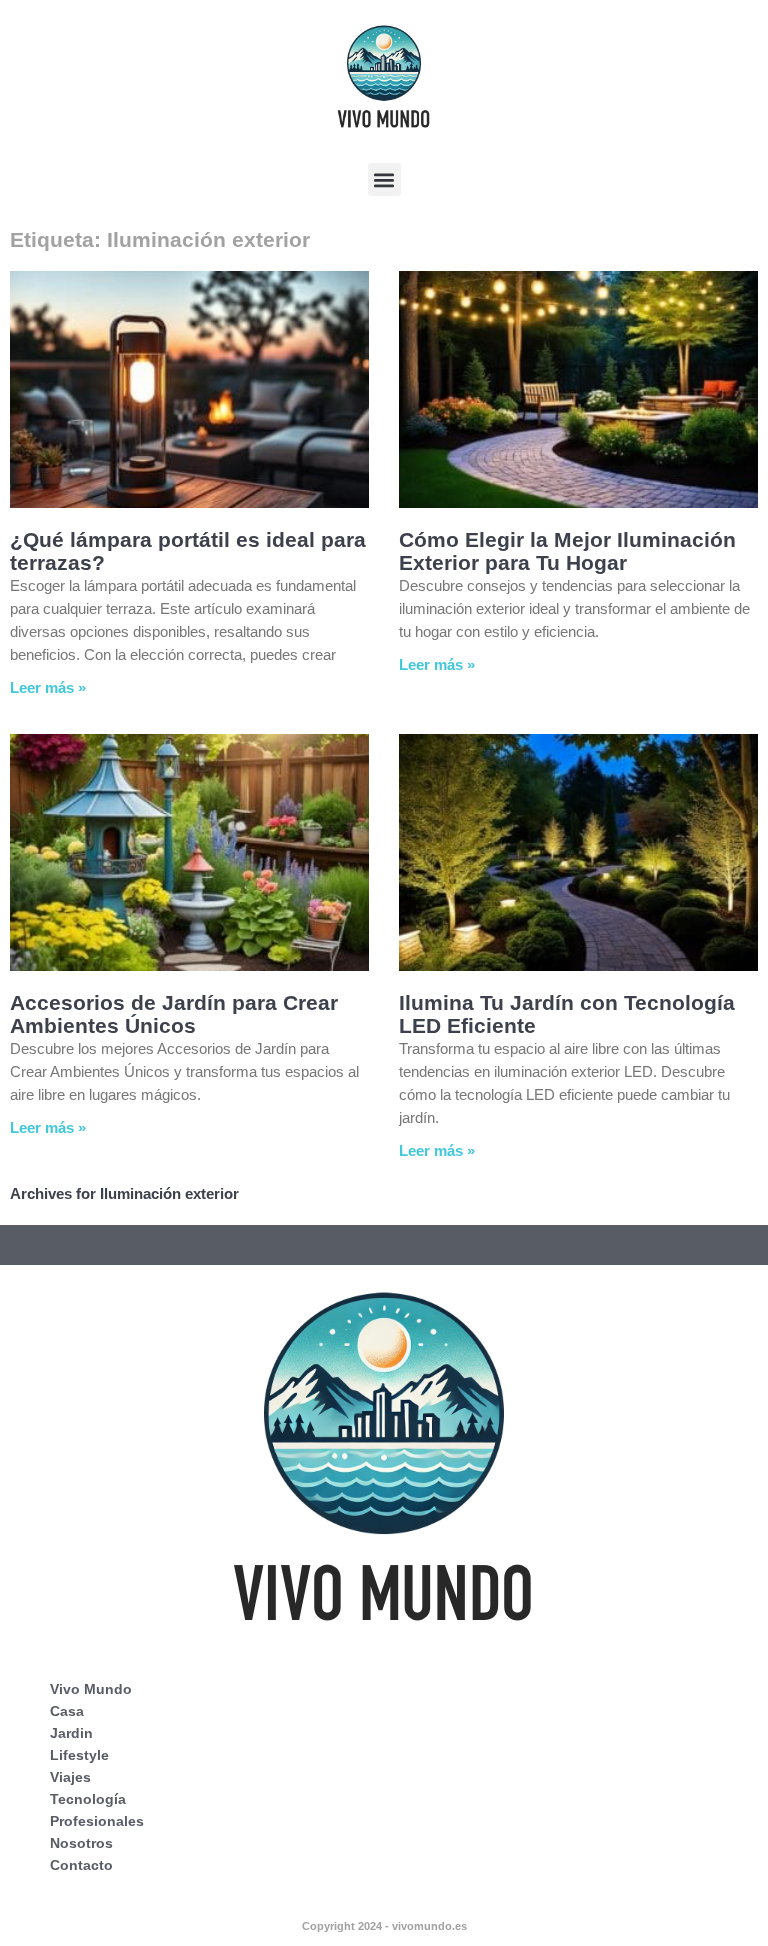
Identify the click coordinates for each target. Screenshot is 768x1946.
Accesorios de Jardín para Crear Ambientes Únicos (174, 1014)
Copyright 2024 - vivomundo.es (384, 1926)
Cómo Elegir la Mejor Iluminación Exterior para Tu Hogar (567, 551)
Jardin (71, 1733)
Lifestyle (79, 1755)
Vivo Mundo (91, 1689)
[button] (384, 179)
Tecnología (88, 1799)
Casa (67, 1711)
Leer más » (48, 687)
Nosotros (81, 1843)
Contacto (81, 1865)
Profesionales (97, 1821)
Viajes (70, 1777)
